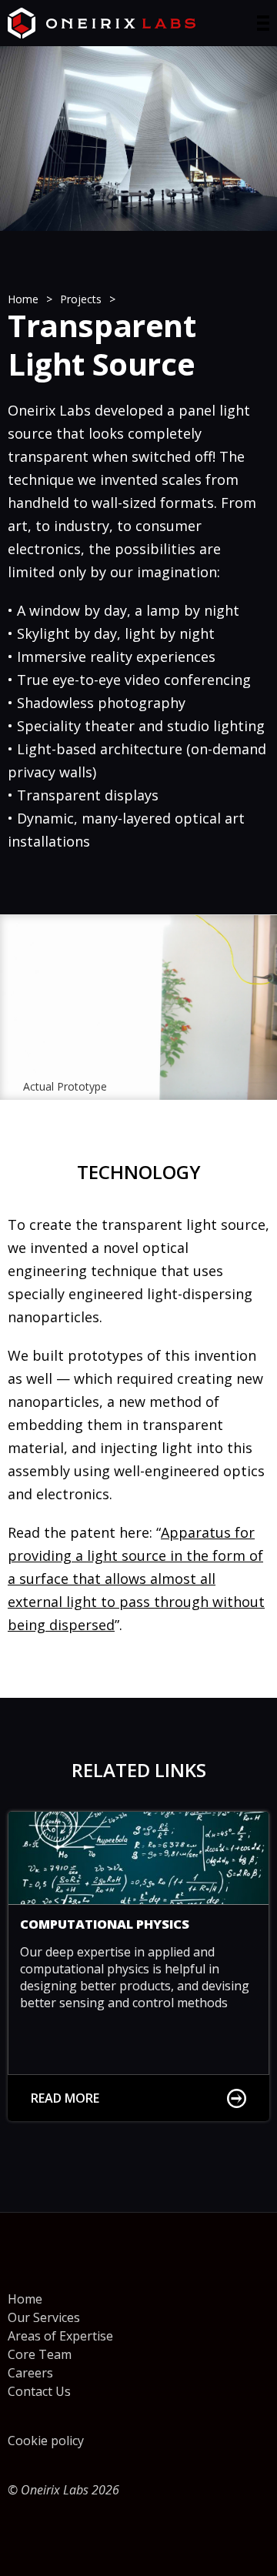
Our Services (44, 2317)
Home (25, 2299)
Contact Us (39, 2391)
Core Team (40, 2354)
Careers (30, 2373)
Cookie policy (46, 2441)
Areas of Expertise (60, 2336)
